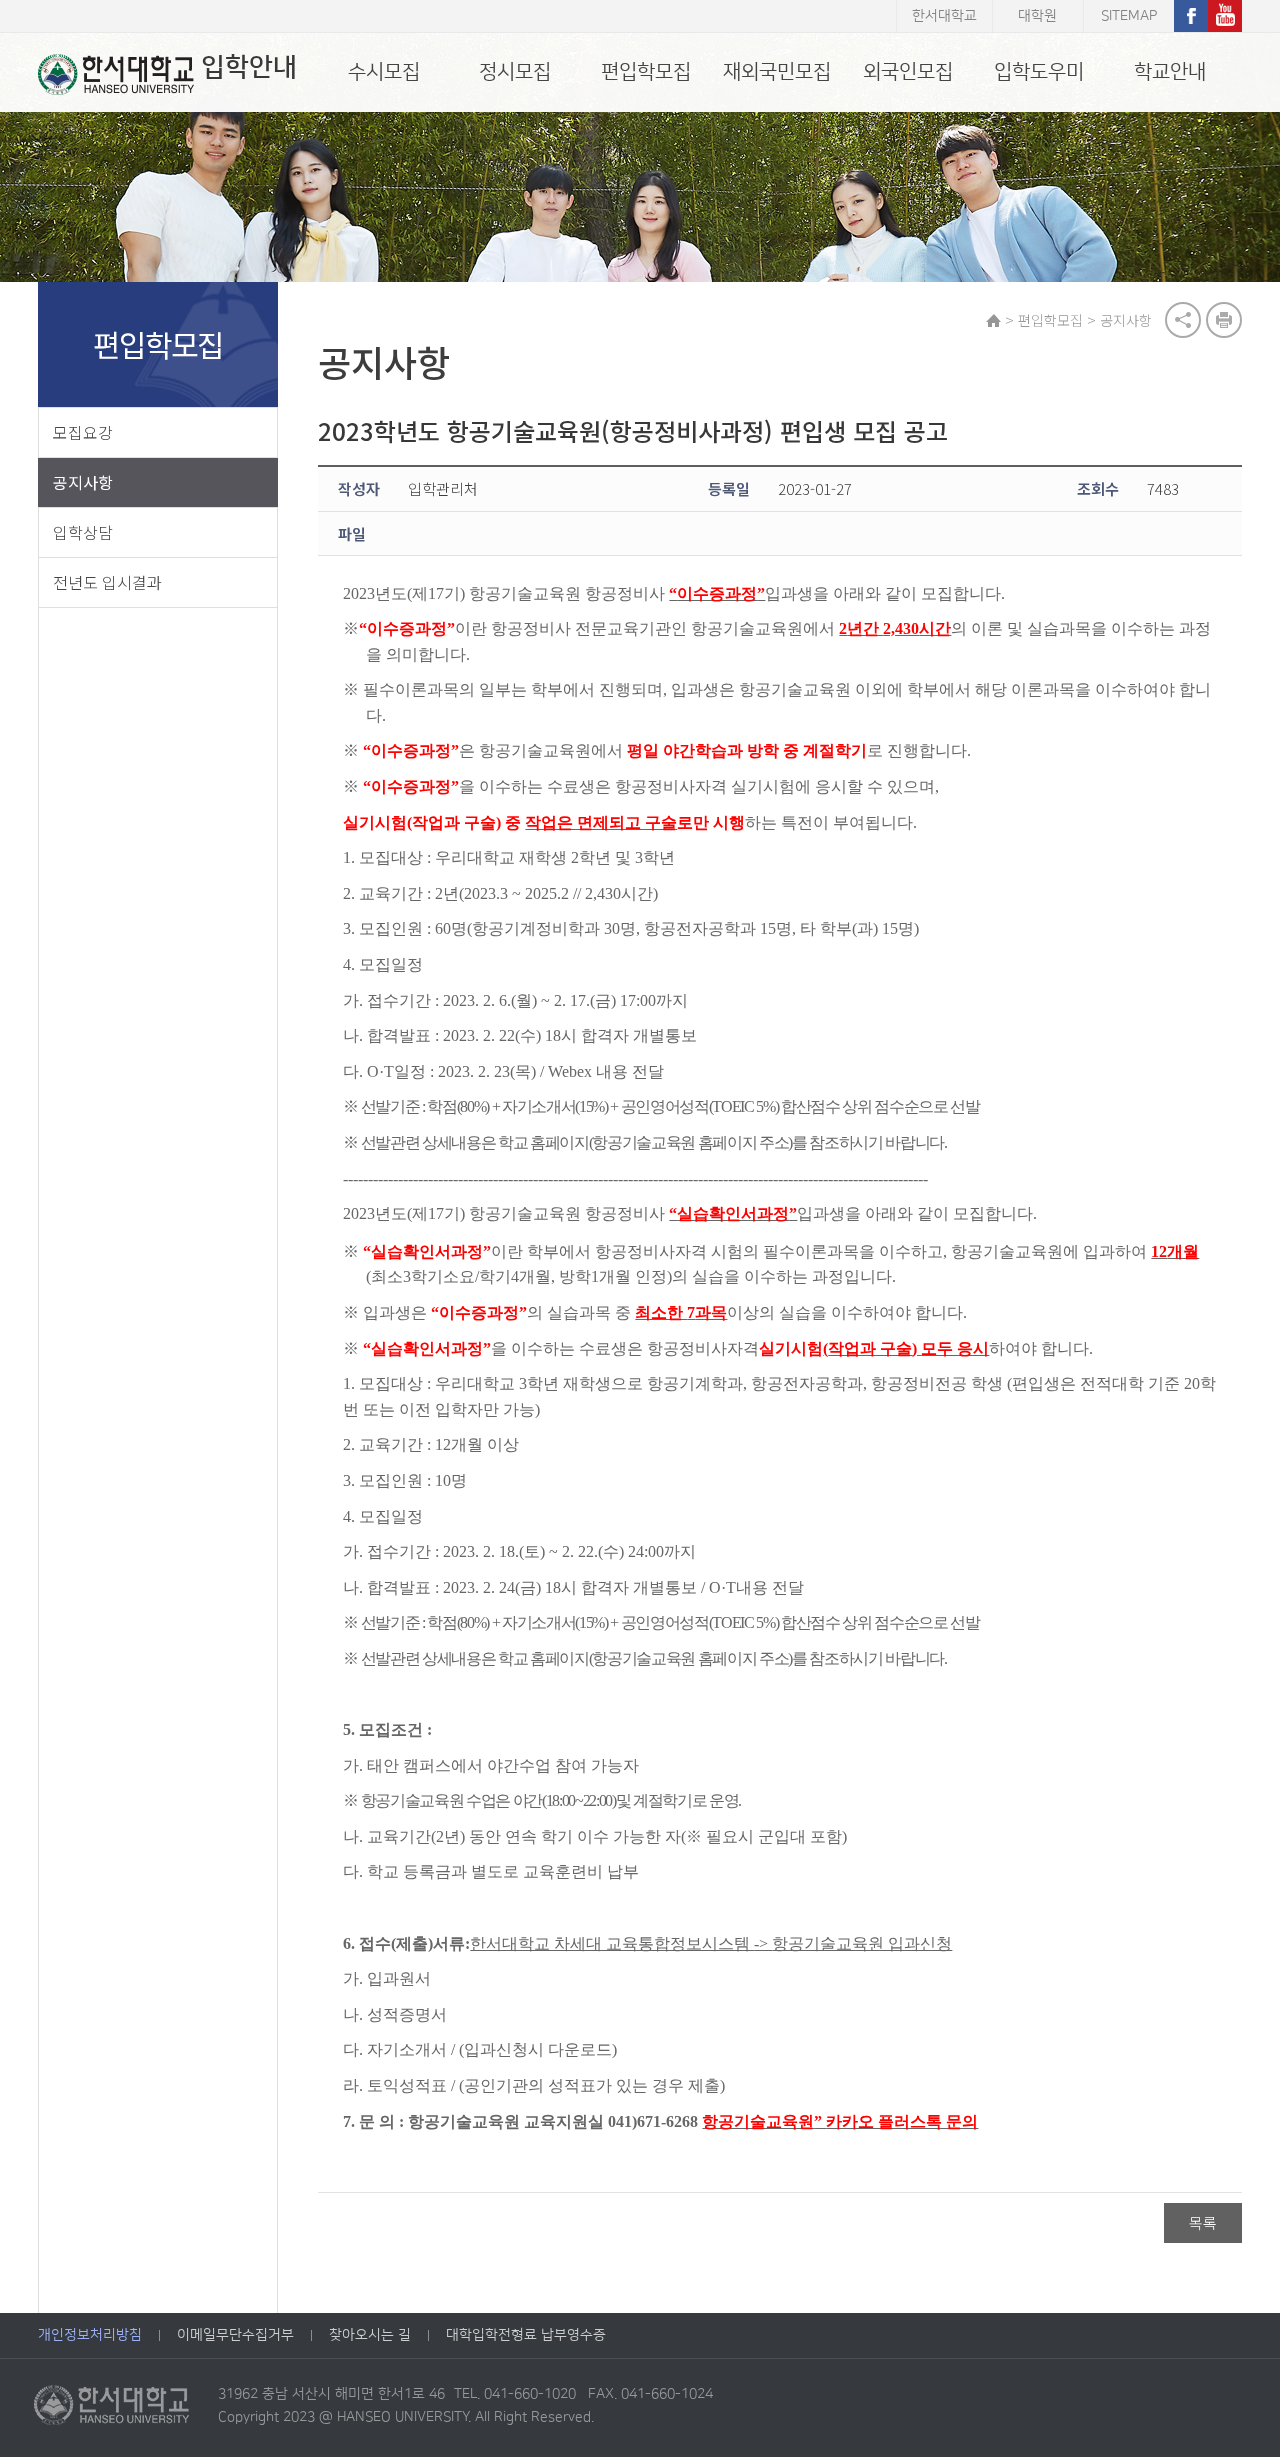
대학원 (1037, 16)
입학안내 (249, 67)
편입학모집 (646, 72)
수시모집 (384, 72)
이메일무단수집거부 (235, 2335)
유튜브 (1225, 16)
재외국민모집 (777, 72)
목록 (1203, 2222)
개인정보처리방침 (90, 2335)
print (1224, 320)
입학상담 (83, 532)
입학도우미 (1039, 72)
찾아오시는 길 (370, 2335)
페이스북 (1191, 16)
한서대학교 (944, 16)
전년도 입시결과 (107, 582)
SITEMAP (1129, 16)
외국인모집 (908, 72)
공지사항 (83, 482)
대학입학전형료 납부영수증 (526, 2335)
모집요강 (83, 432)
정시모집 (515, 72)
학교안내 (1170, 72)
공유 (1183, 320)
